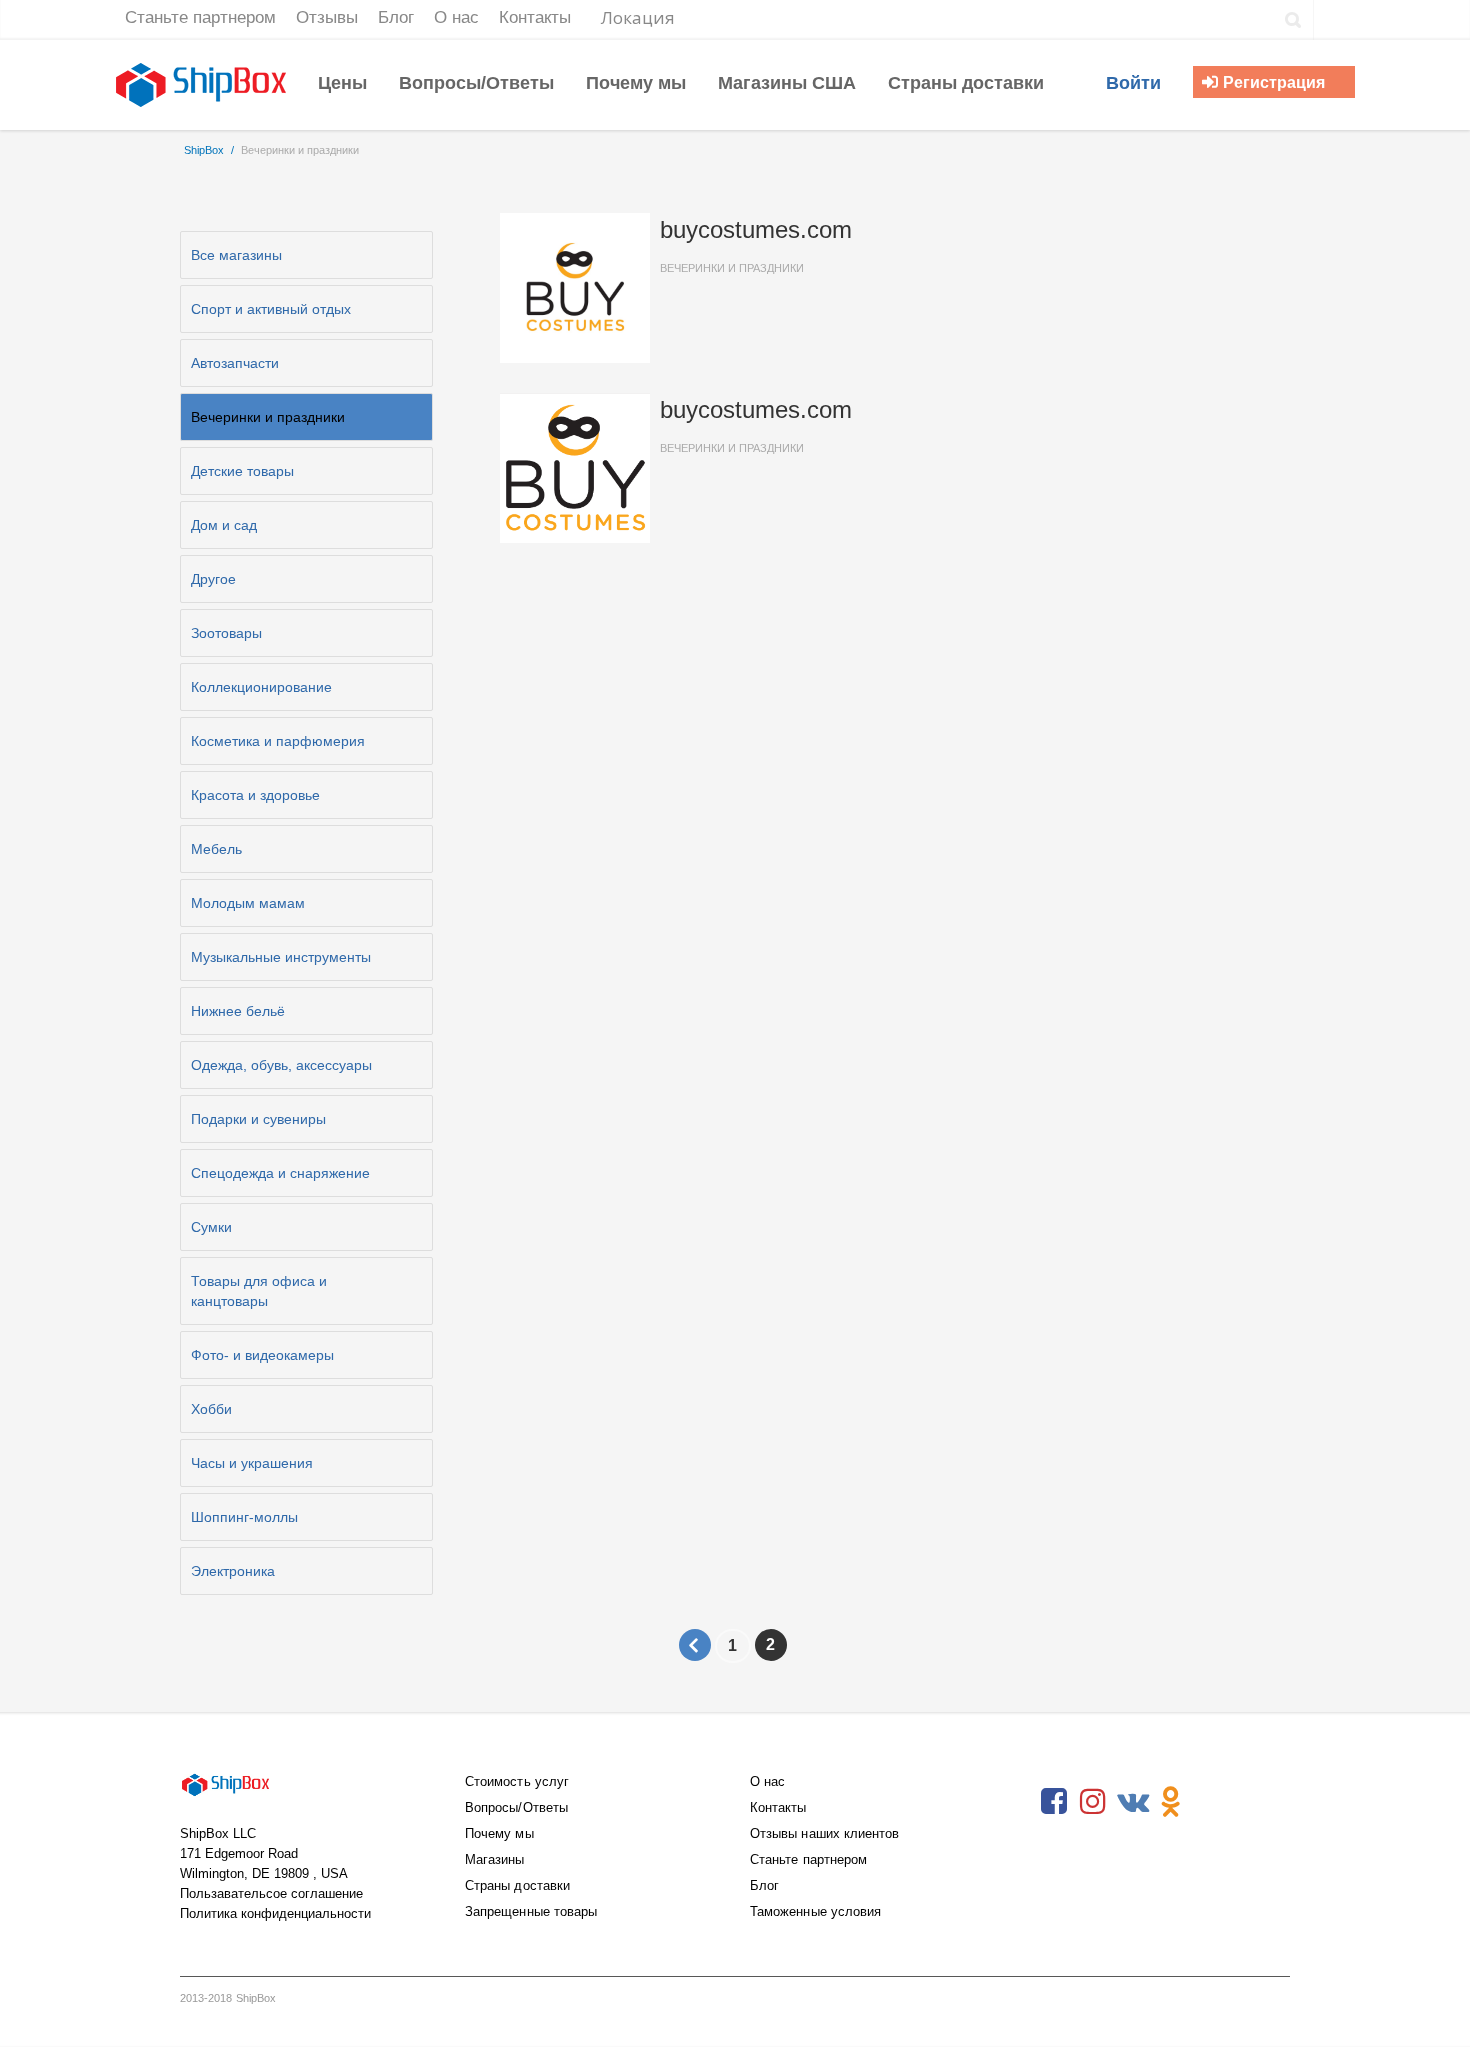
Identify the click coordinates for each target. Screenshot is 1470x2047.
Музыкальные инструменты (281, 957)
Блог (764, 1885)
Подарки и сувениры (258, 1119)
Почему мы (499, 1833)
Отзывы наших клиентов (824, 1833)
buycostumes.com (756, 245)
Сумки (211, 1227)
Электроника (233, 1571)
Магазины (495, 1859)
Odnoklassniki (1171, 1802)
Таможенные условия (815, 1911)
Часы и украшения (252, 1463)
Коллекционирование (261, 687)
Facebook (1054, 1802)
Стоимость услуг (517, 1781)
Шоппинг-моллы (244, 1517)
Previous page (695, 1645)
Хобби (211, 1409)
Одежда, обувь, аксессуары (281, 1065)
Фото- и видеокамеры (262, 1355)
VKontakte (1132, 1802)
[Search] (1293, 20)
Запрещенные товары (531, 1911)
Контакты (778, 1807)
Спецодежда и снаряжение (280, 1173)
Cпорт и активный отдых (271, 309)
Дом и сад (224, 525)
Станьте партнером (808, 1859)
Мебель (216, 849)
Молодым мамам (248, 903)
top (1430, 2007)
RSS (1210, 1802)
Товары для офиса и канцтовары (259, 1291)
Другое (213, 579)
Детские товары (242, 471)
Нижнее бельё (238, 1011)
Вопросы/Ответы (516, 1807)
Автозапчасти (235, 363)
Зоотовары (226, 633)
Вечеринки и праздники (268, 417)
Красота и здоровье (255, 795)
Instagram (1093, 1802)
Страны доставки (517, 1885)
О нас (767, 1781)
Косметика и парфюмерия (278, 741)
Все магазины (236, 255)
